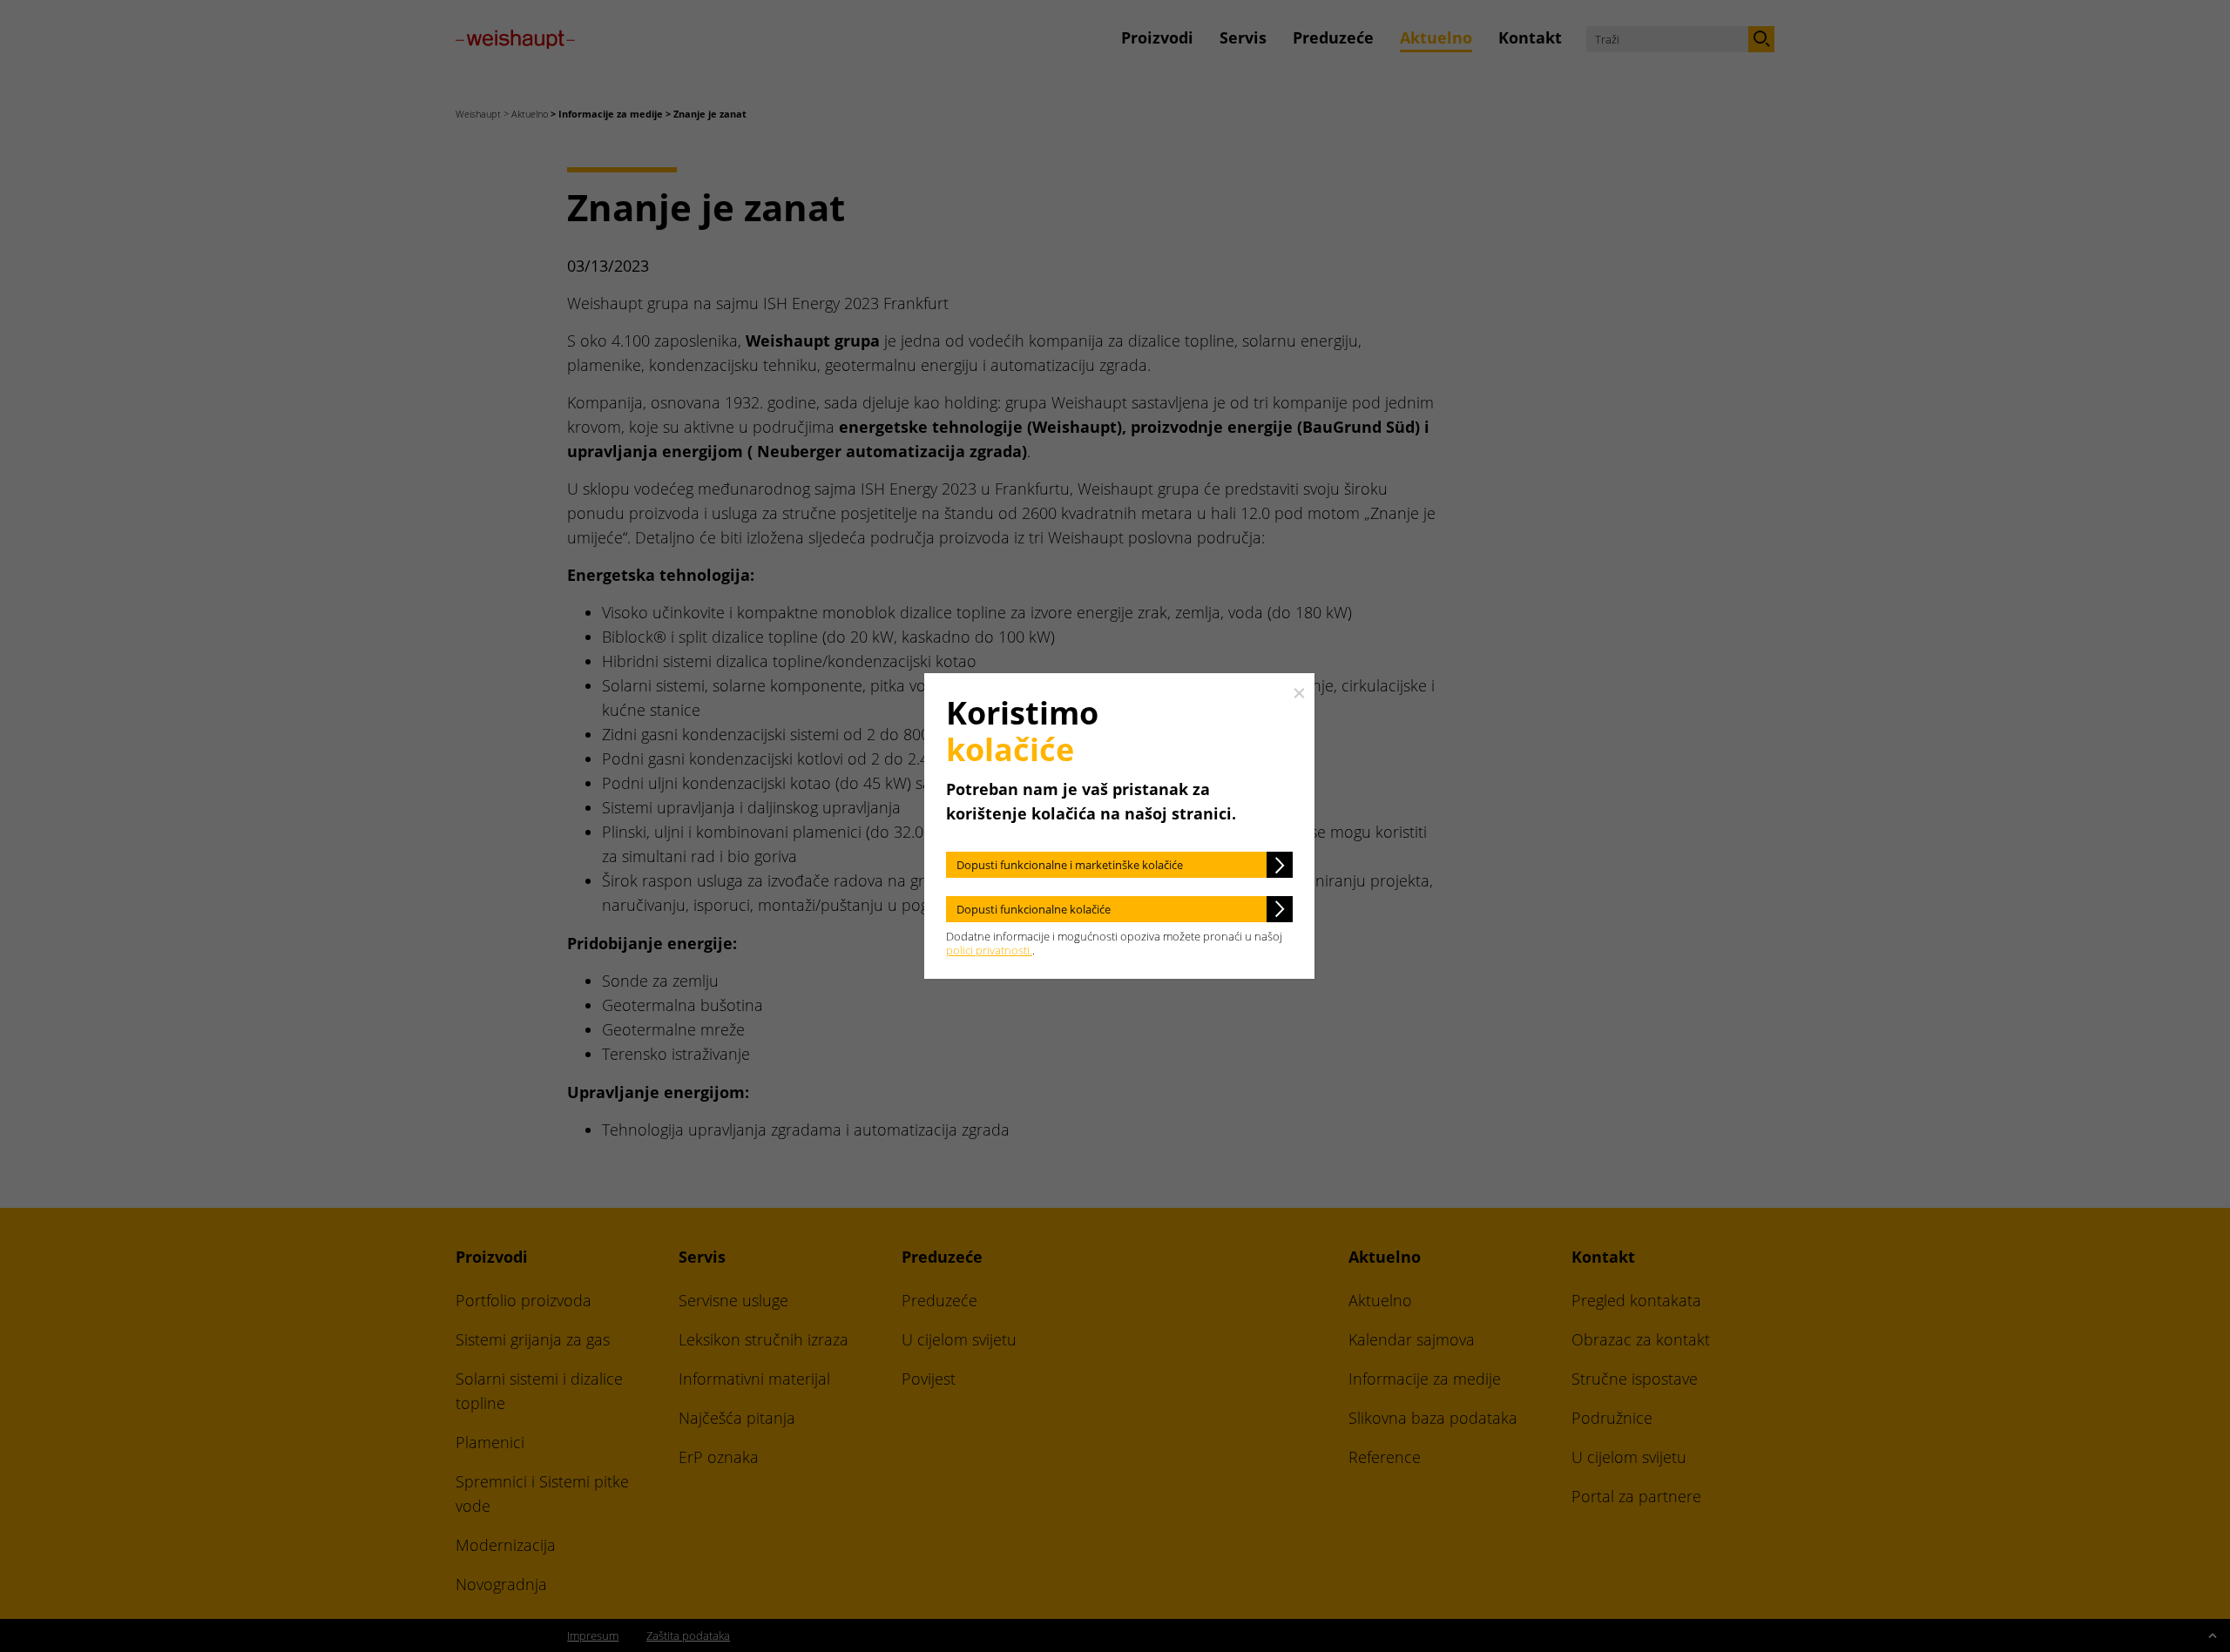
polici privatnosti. (989, 950)
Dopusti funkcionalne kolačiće (1034, 909)
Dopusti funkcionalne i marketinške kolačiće (1070, 865)
